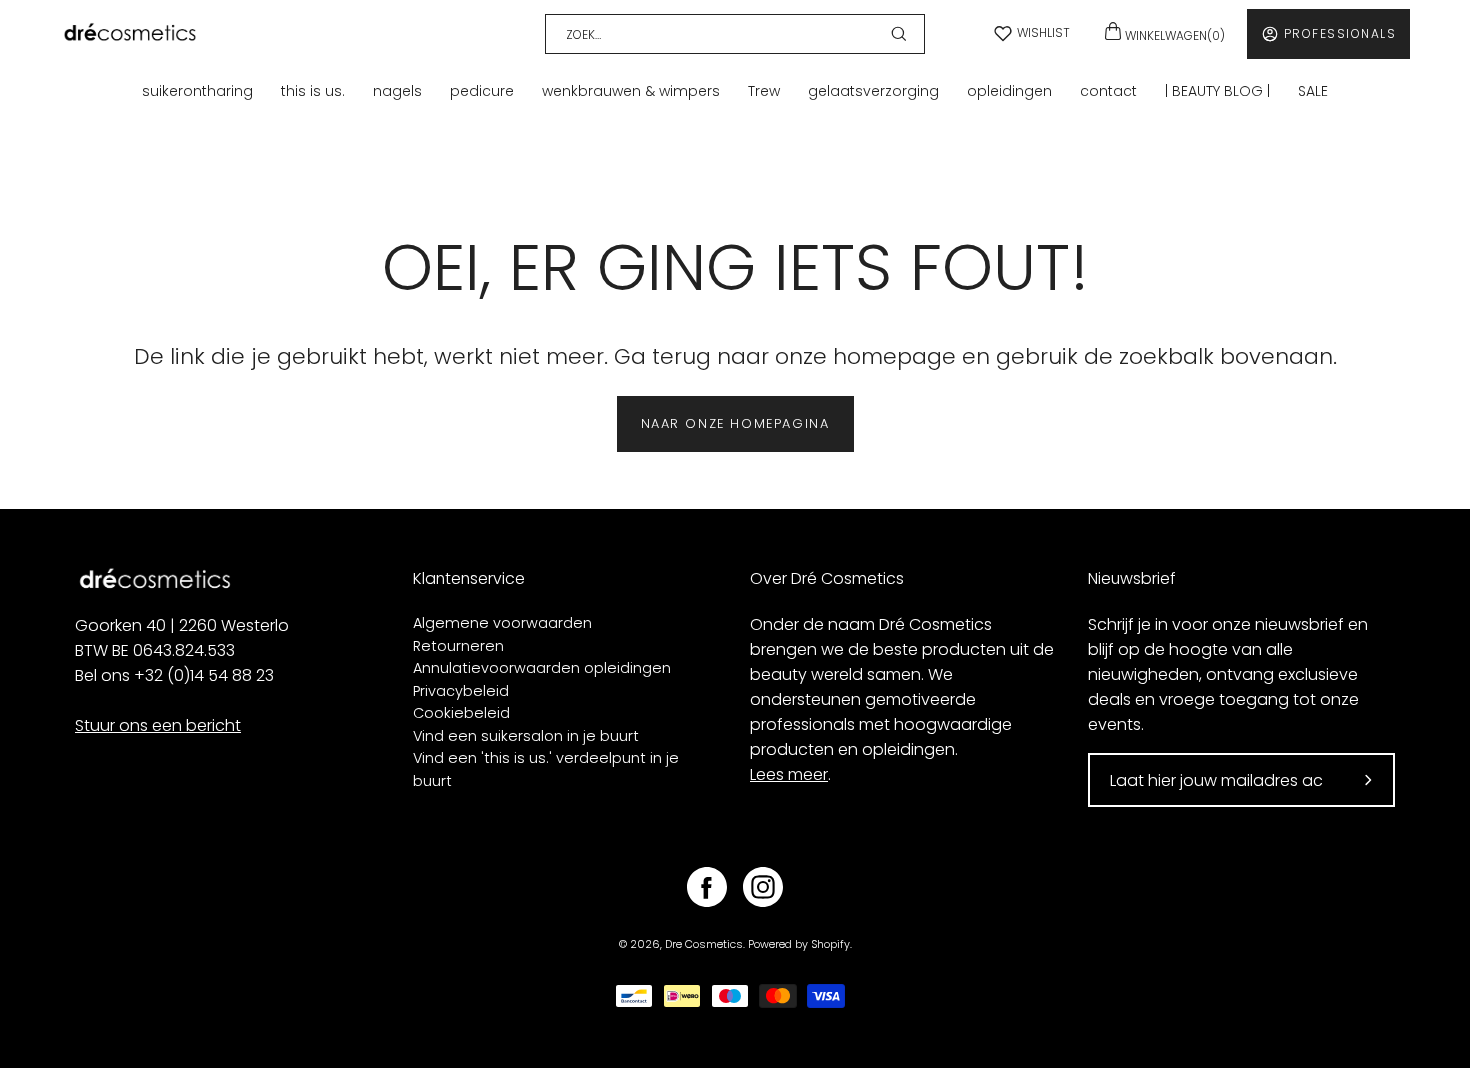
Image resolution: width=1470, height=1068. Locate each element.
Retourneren (458, 646)
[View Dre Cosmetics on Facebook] (707, 887)
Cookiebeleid (461, 713)
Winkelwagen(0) (1173, 35)
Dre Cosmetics (704, 944)
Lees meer (789, 774)
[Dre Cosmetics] (130, 33)
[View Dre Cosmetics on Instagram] (763, 887)
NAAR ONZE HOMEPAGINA (735, 423)
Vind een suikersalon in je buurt (526, 736)
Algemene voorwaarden (502, 623)
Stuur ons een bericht (158, 725)
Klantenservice (469, 579)
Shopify (830, 944)
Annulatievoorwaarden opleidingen (542, 668)
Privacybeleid (461, 691)
